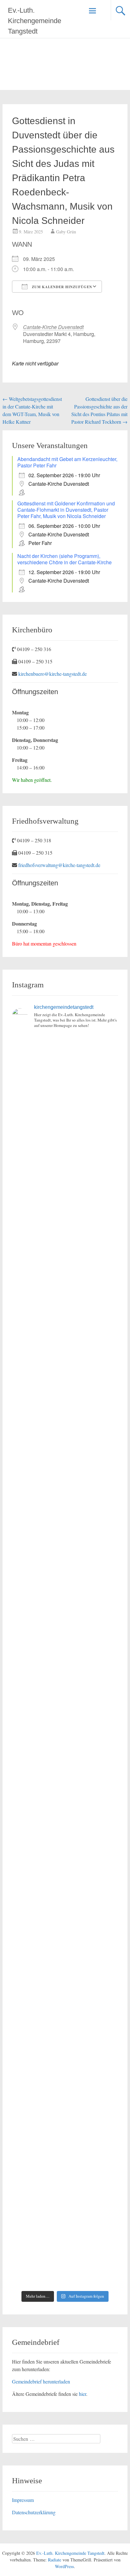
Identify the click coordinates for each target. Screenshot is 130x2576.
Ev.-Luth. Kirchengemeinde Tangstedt (35, 21)
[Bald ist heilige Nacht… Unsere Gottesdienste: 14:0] (65, 1692)
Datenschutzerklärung (34, 2512)
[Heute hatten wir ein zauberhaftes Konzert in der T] (65, 2131)
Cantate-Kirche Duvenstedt (53, 327)
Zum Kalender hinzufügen (61, 287)
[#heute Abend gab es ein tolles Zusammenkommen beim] (65, 2256)
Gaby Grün (66, 232)
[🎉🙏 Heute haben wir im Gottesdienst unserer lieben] (65, 1943)
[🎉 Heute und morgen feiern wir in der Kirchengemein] (65, 1880)
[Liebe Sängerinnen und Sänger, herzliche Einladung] (65, 1316)
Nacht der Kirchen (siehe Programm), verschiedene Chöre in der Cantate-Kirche (65, 559)
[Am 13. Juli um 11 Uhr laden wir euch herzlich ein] (65, 1066)
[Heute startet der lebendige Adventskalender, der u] (65, 1379)
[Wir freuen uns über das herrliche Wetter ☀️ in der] (65, 2068)
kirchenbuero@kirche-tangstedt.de (53, 674)
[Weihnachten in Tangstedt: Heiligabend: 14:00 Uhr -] (65, 1253)
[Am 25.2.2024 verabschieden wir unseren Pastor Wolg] (65, 1630)
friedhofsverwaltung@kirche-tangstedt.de (59, 865)
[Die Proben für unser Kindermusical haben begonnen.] (65, 1567)
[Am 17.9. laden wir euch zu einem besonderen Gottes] (65, 1755)
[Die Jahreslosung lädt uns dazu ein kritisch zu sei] (65, 1191)
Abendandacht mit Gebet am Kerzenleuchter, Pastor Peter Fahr (67, 462)
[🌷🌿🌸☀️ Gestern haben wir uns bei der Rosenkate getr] (65, 2005)
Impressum (23, 2500)
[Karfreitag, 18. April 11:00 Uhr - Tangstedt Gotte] (65, 1128)
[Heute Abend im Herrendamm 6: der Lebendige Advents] (65, 2193)
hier (83, 2394)
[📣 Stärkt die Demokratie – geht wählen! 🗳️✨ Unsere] (65, 1504)
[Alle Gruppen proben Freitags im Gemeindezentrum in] (65, 1441)
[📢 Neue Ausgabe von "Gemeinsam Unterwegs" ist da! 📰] (65, 1817)
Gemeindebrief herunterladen (41, 2381)
